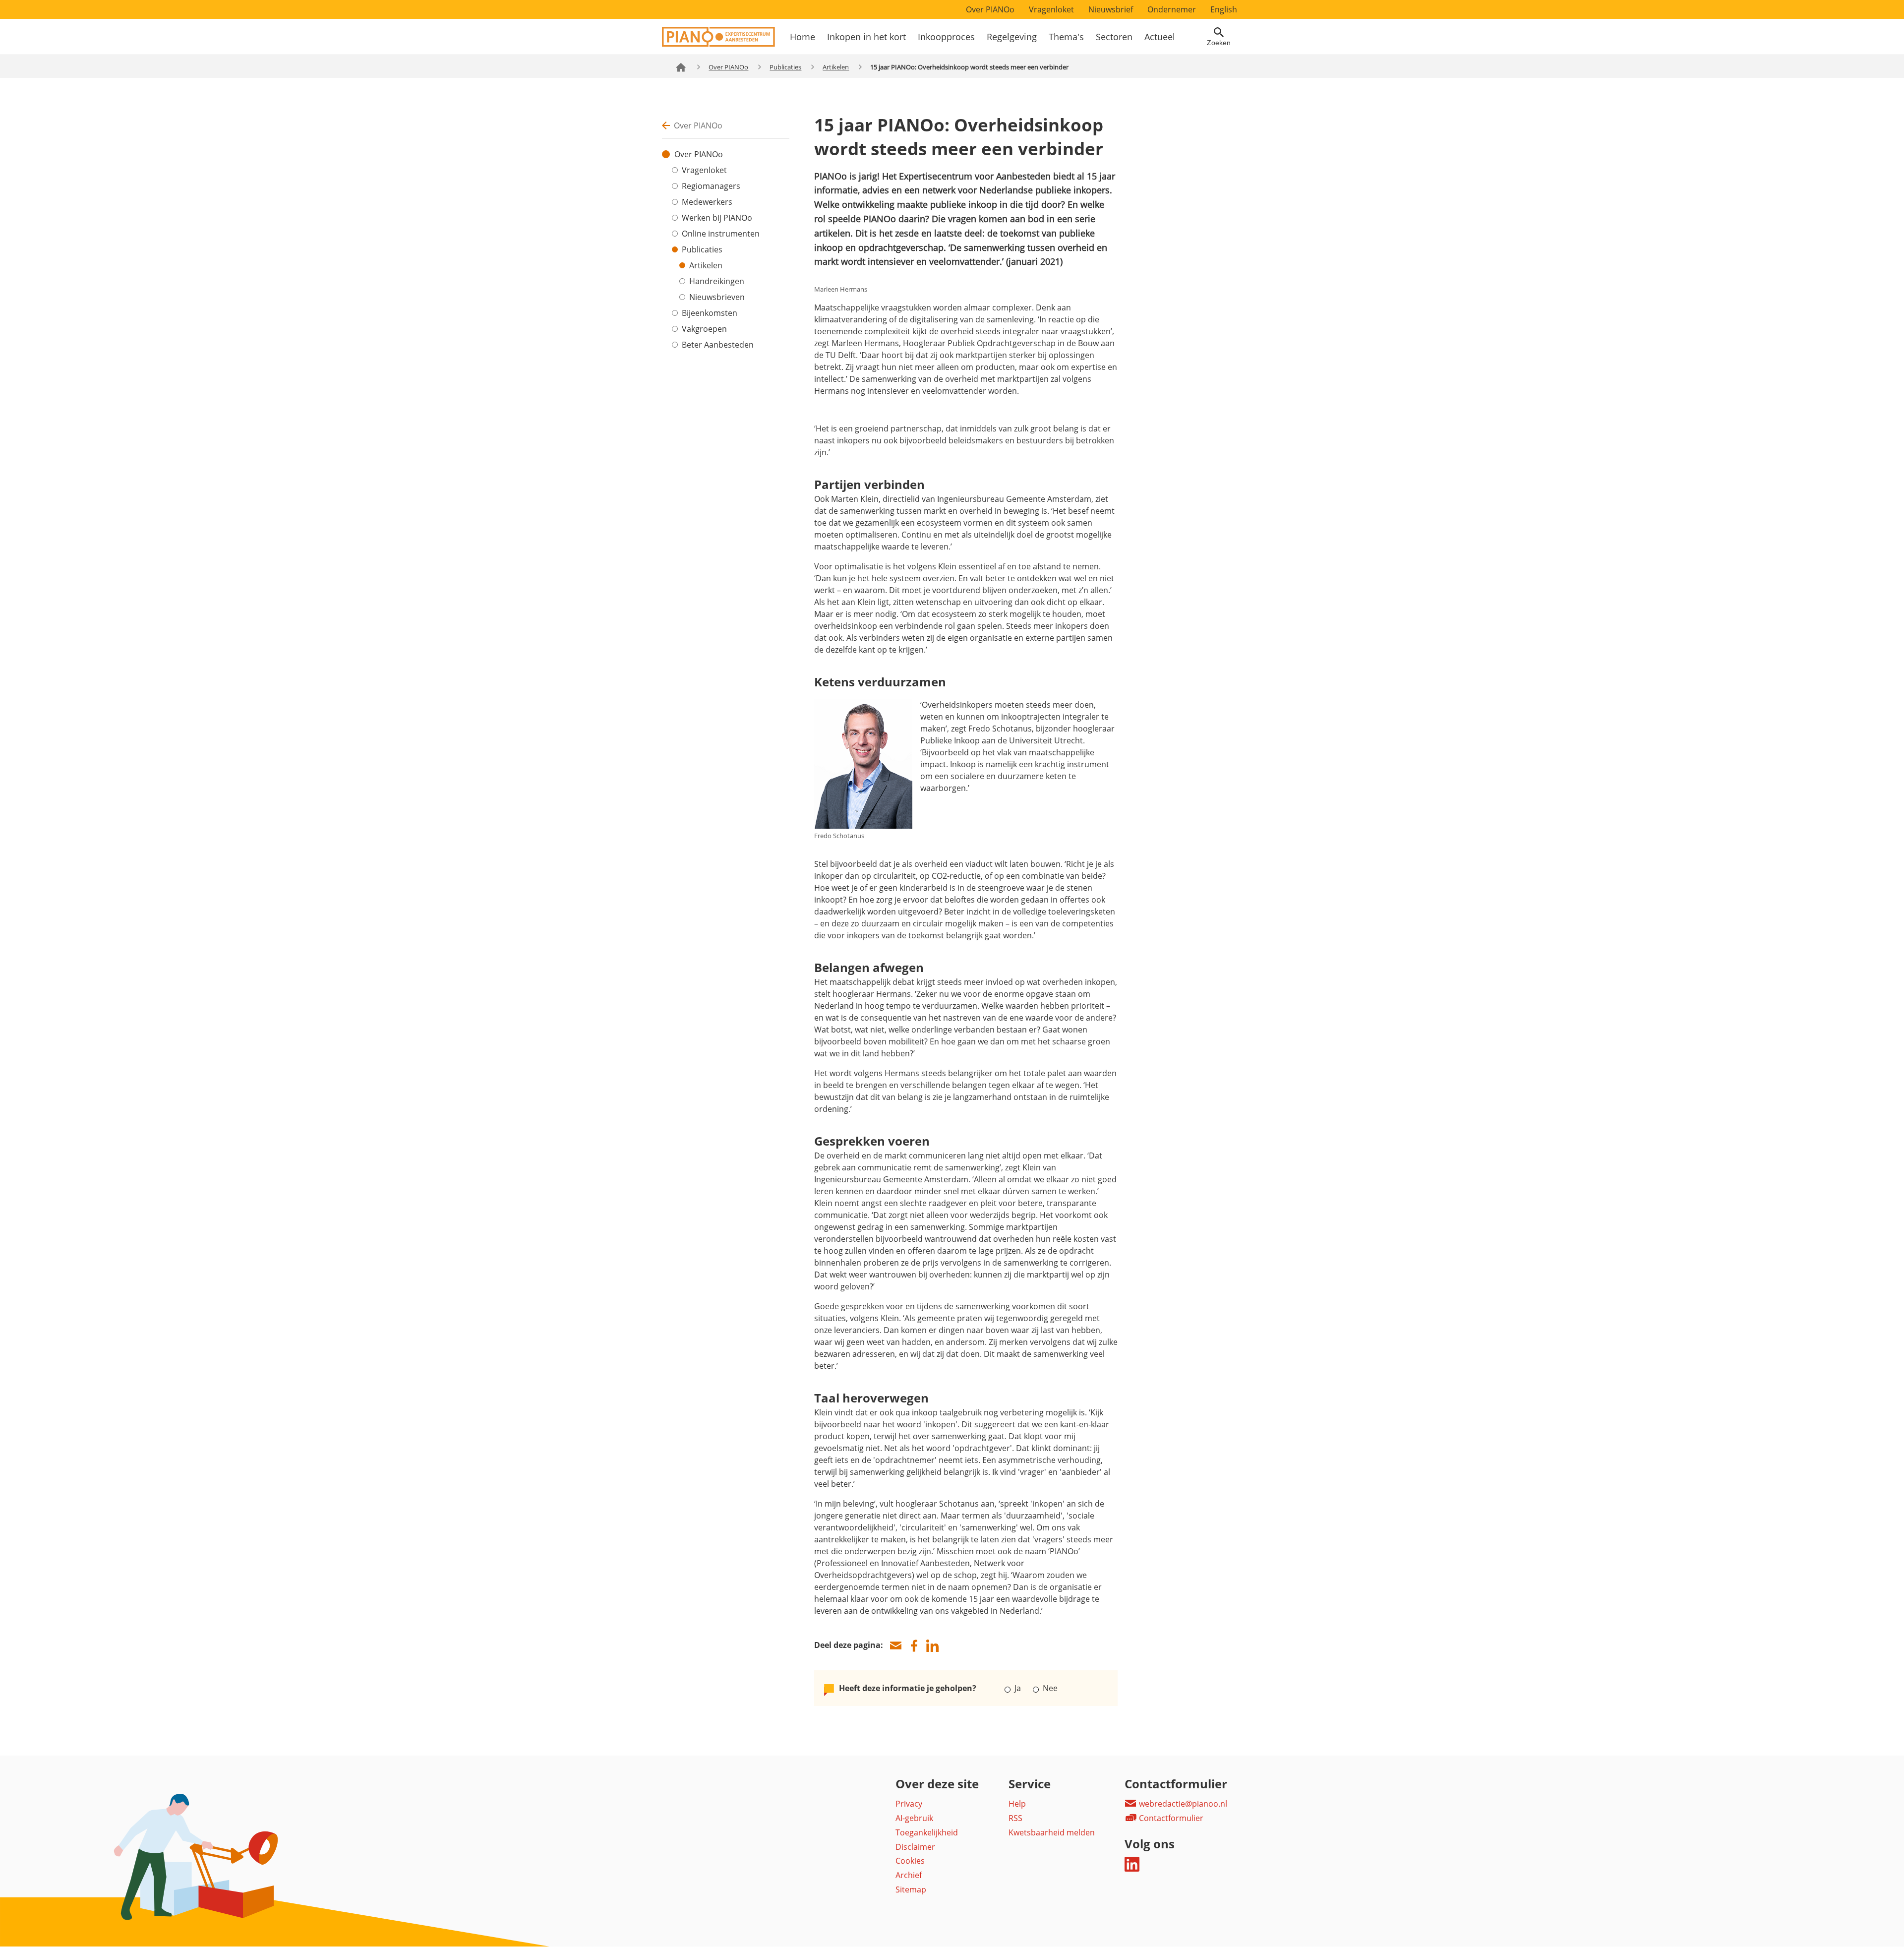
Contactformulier (1170, 1818)
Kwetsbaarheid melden (1052, 1832)
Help (1017, 1804)
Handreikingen (717, 281)
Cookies (910, 1861)
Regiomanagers (711, 186)
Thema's (1066, 37)
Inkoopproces (946, 37)
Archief (909, 1875)
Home (803, 37)
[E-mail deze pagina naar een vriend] (895, 1646)
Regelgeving (1012, 37)
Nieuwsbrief (1111, 9)
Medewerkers (707, 202)
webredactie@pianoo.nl (1182, 1804)
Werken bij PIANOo (717, 218)
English (1224, 9)
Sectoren (1114, 37)
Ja (1018, 1688)
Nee (1049, 1688)
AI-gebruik (914, 1818)
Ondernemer (1172, 9)
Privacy (909, 1804)
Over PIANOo (990, 9)
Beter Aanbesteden (718, 345)
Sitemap (911, 1889)
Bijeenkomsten (710, 313)
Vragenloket (1051, 9)
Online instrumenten (721, 234)
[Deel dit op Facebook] (914, 1646)
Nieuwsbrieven (717, 297)
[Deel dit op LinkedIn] (932, 1646)
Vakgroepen (704, 329)
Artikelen (836, 67)
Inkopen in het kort (866, 37)
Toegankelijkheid (927, 1832)
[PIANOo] (718, 44)
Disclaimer (915, 1847)
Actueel (1160, 37)
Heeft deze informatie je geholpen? (908, 1688)
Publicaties (785, 67)
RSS (1015, 1818)
